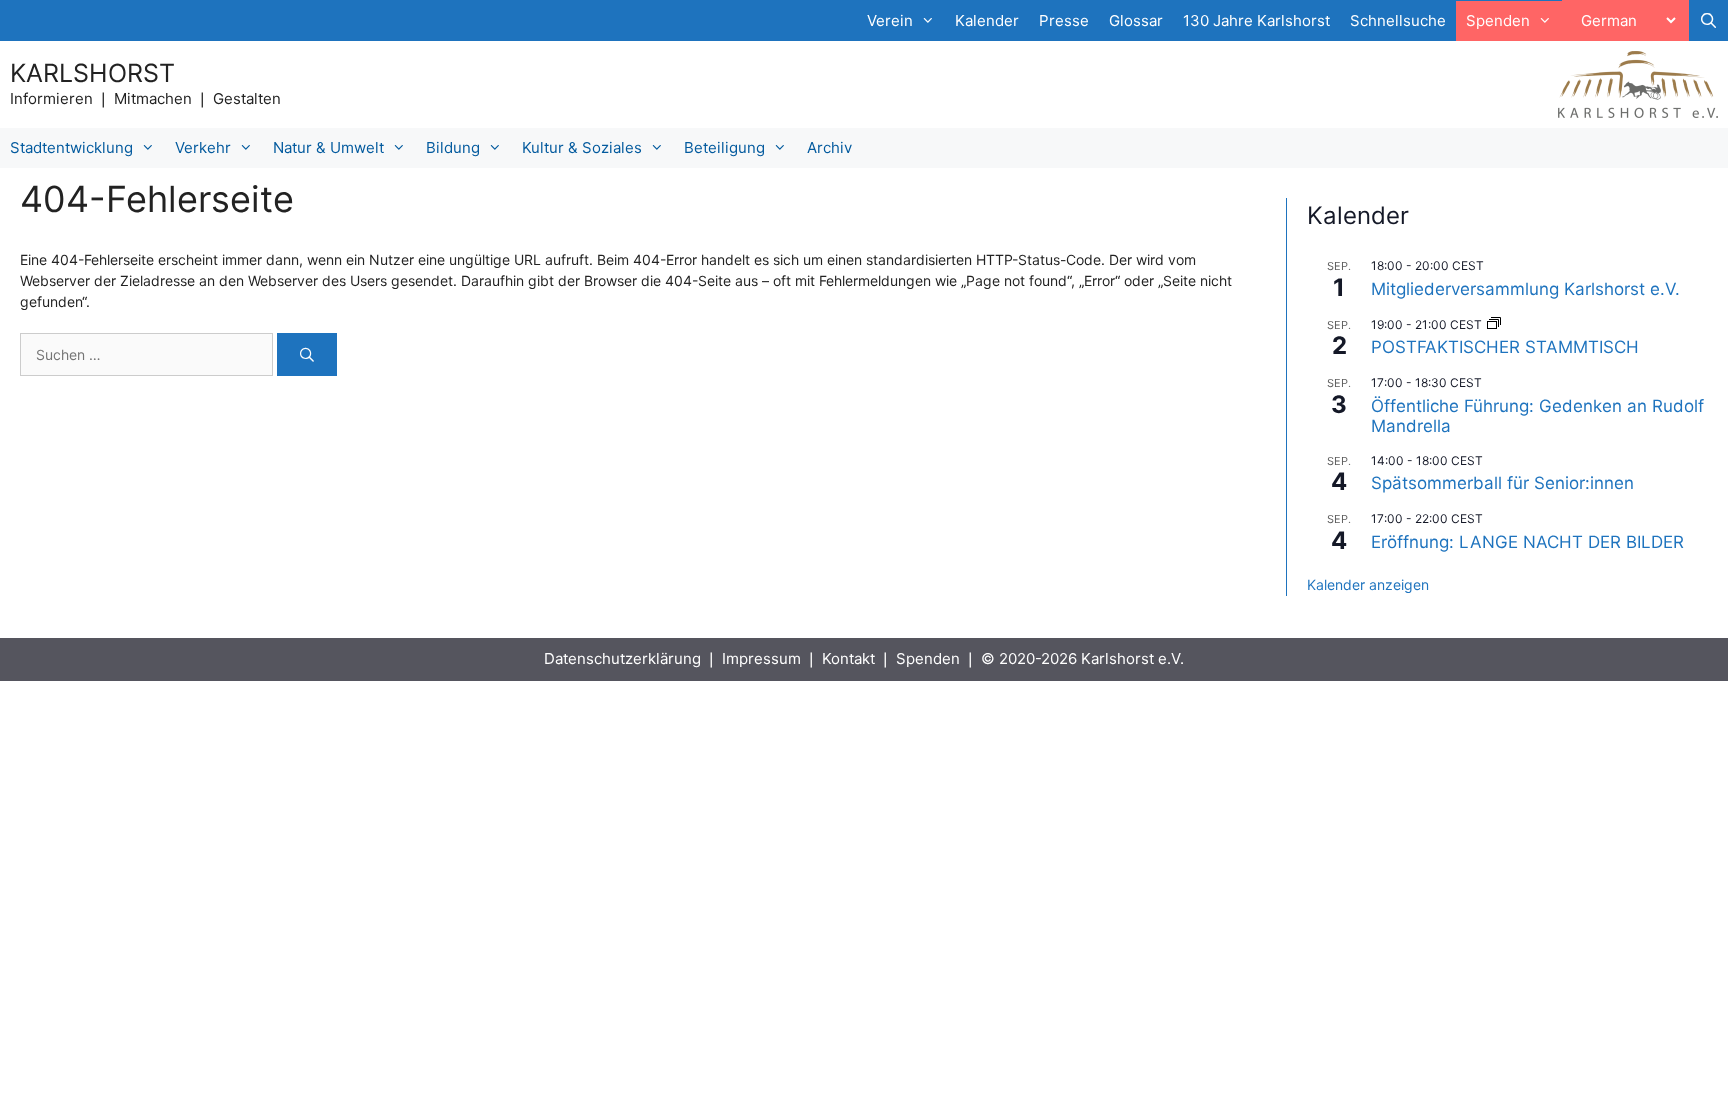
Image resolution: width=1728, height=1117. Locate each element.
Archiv (829, 147)
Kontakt (848, 658)
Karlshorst (92, 73)
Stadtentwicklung (71, 147)
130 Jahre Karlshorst (1256, 20)
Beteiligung (724, 147)
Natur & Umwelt (328, 147)
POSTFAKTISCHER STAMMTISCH (1505, 347)
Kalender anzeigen (1368, 584)
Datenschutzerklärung (622, 658)
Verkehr (203, 147)
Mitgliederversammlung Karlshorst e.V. (1525, 289)
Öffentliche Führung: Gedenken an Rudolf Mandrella (1537, 416)
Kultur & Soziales (582, 147)
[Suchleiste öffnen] (1708, 21)
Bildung (453, 147)
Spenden (928, 658)
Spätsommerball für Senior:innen (1502, 483)
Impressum (761, 658)
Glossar (1136, 20)
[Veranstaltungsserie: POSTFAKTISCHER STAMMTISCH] (1494, 324)
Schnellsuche (1398, 20)
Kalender (987, 20)
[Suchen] (307, 354)
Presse (1064, 20)
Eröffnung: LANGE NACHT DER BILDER (1527, 542)
